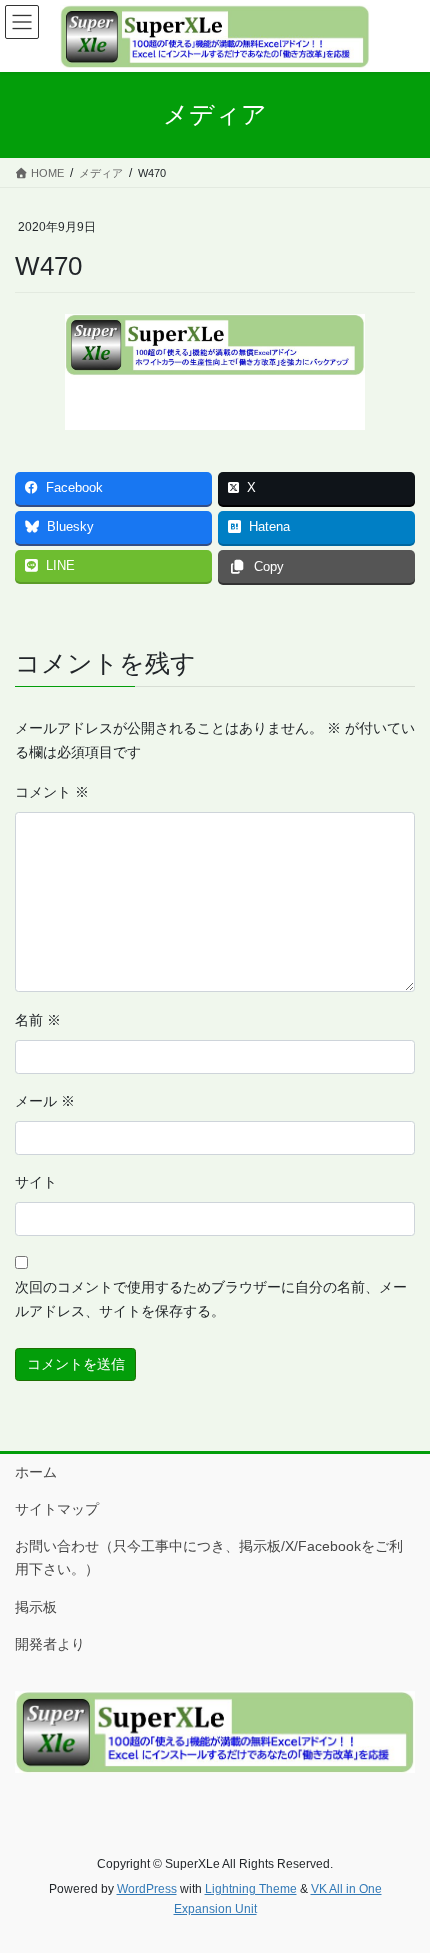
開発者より (50, 1644)
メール (45, 1101)
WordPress (147, 1889)
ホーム (36, 1472)
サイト (36, 1182)
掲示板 (36, 1607)
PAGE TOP (399, 1876)
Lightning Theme (251, 1889)
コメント (52, 792)
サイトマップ (57, 1509)
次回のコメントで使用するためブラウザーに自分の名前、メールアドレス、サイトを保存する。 (211, 1299)
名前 (38, 1020)
